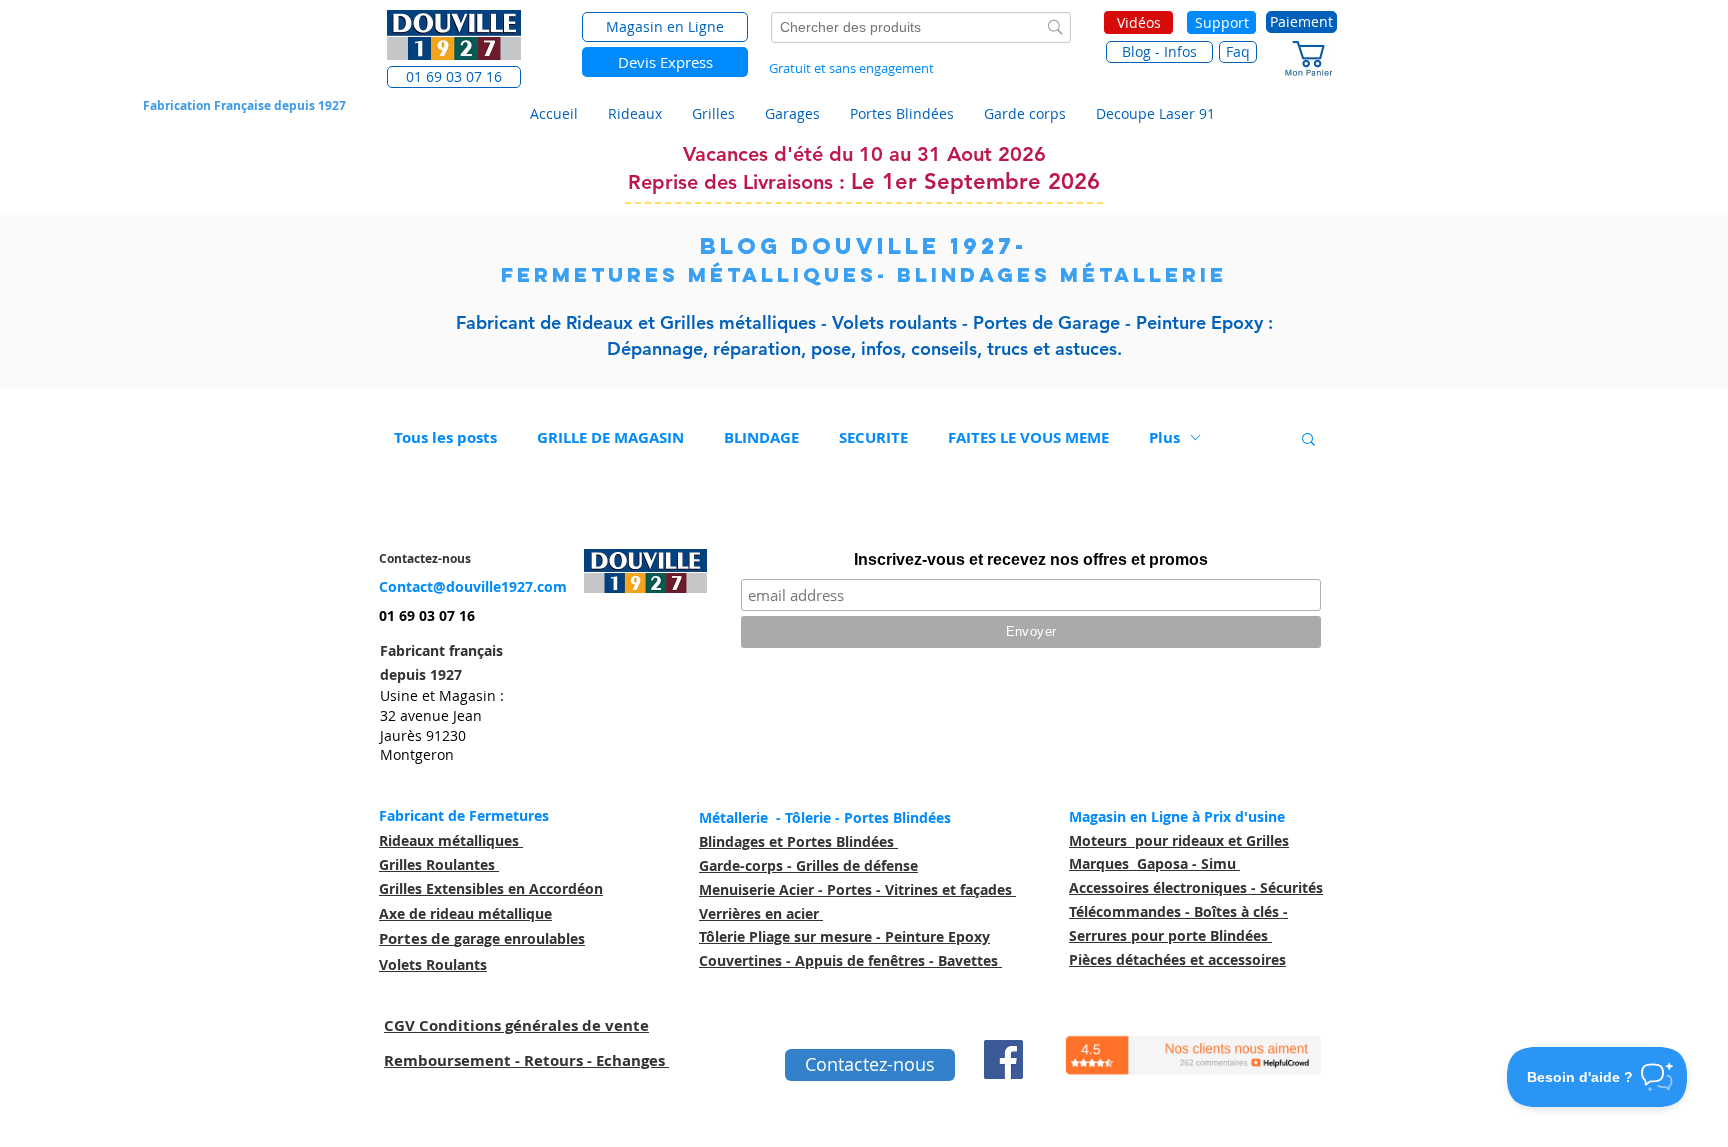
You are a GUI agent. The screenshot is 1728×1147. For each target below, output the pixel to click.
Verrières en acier (761, 913)
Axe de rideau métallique (465, 913)
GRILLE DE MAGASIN (610, 437)
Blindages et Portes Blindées (798, 841)
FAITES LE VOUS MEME (1028, 437)
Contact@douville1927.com (473, 586)
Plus (1164, 437)
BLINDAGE (761, 437)
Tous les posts (445, 437)
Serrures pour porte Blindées (1170, 935)
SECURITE (873, 437)
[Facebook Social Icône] (1003, 1059)
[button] (454, 77)
